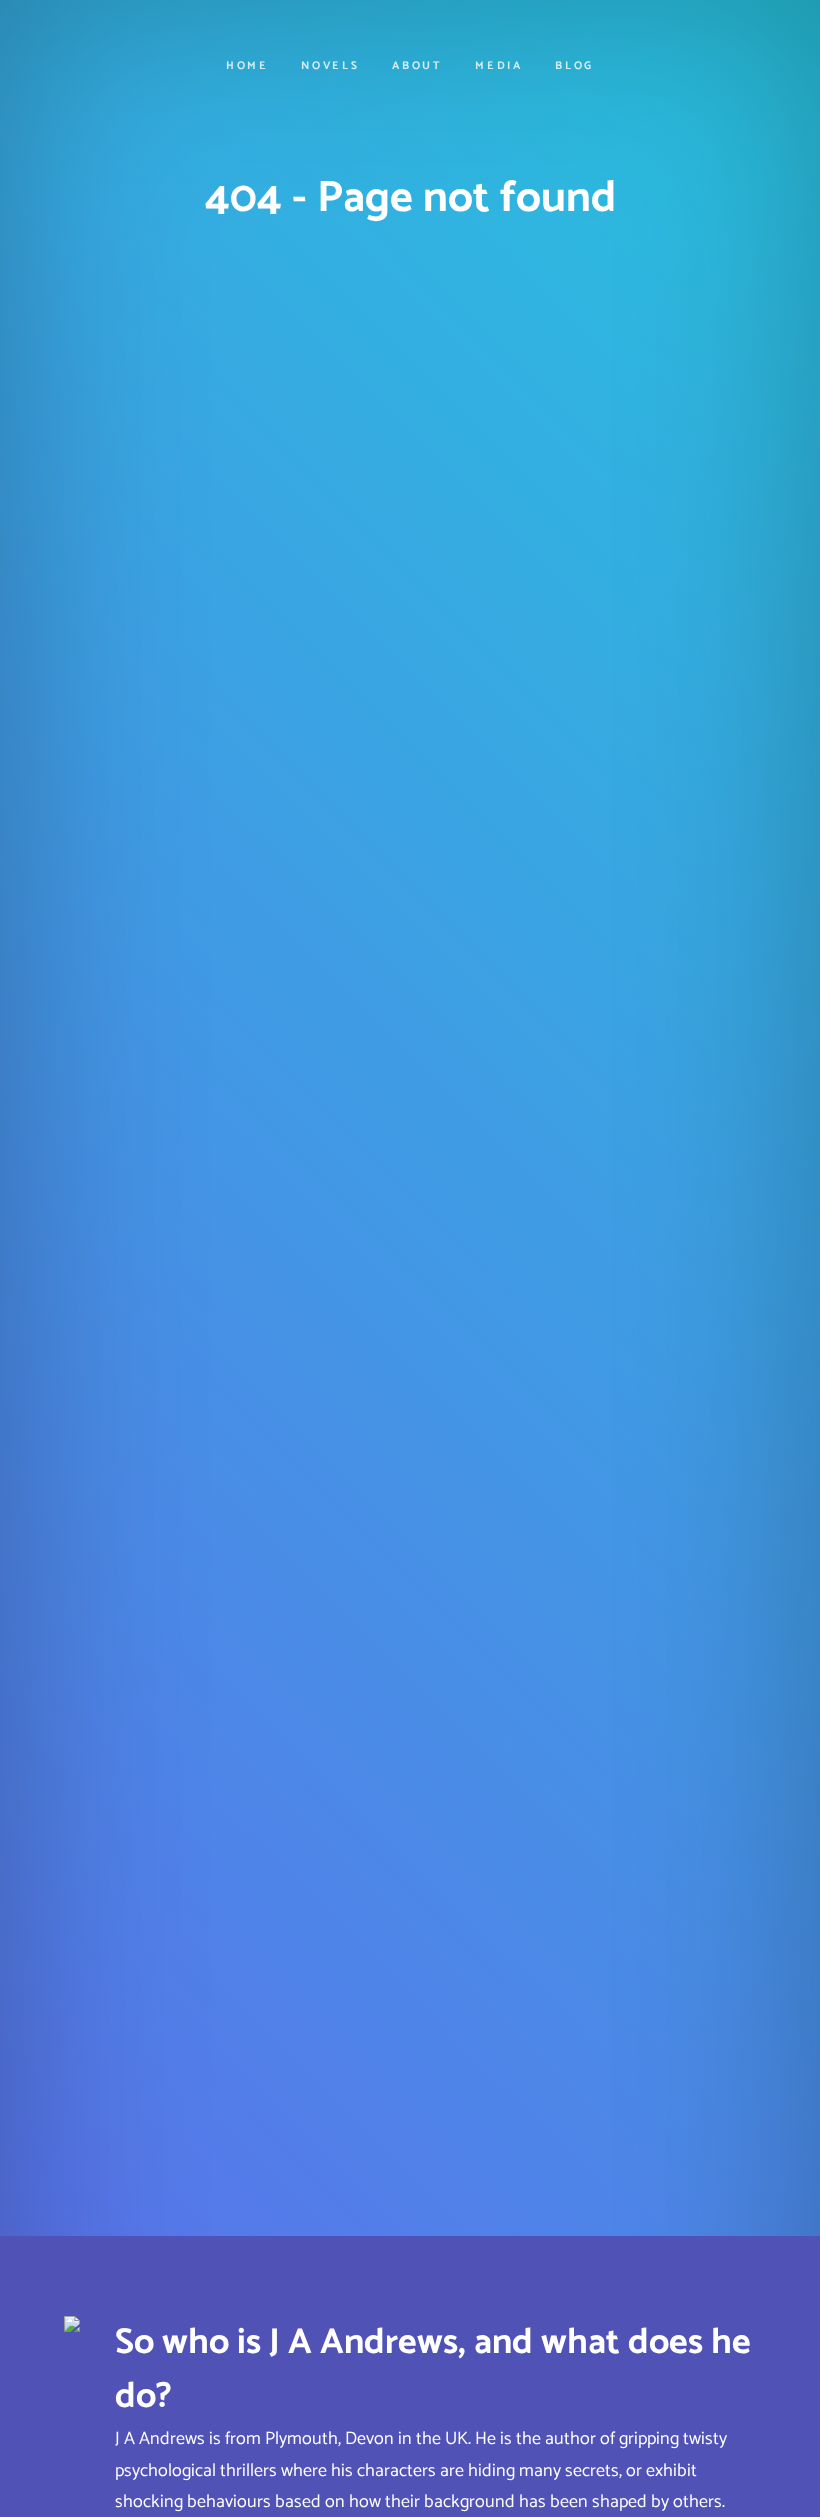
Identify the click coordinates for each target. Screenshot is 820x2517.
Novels (330, 66)
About (417, 66)
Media (499, 66)
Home (247, 66)
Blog (574, 66)
